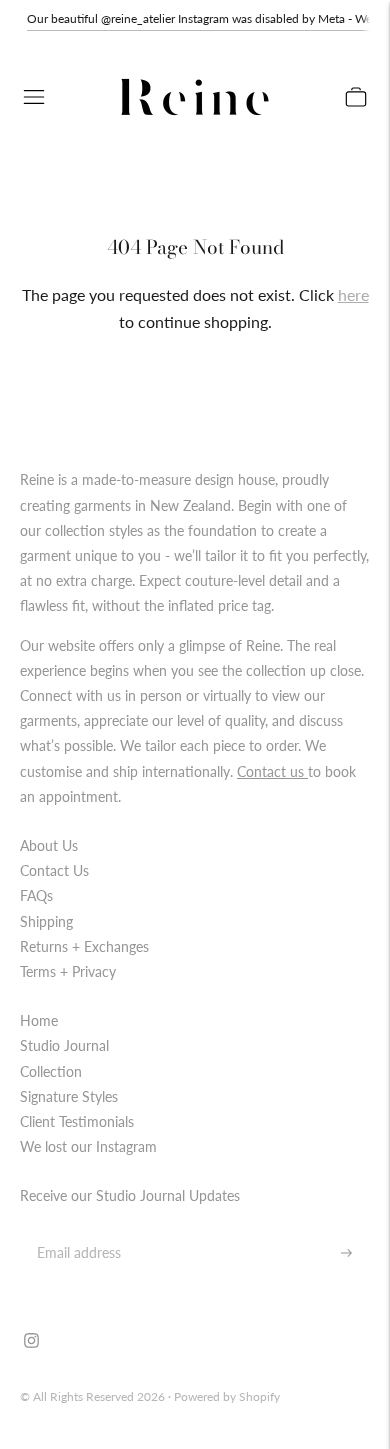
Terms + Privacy (68, 971)
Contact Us (54, 870)
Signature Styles (69, 1096)
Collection (51, 1071)
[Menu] (34, 97)
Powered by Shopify (227, 1396)
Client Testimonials (77, 1121)
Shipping (46, 921)
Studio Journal (64, 1045)
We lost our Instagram (88, 1146)
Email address (76, 1229)
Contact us (272, 771)
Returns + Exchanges (84, 946)
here (353, 294)
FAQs (36, 895)
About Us (49, 845)
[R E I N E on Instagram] (31, 1342)
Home (39, 1020)
